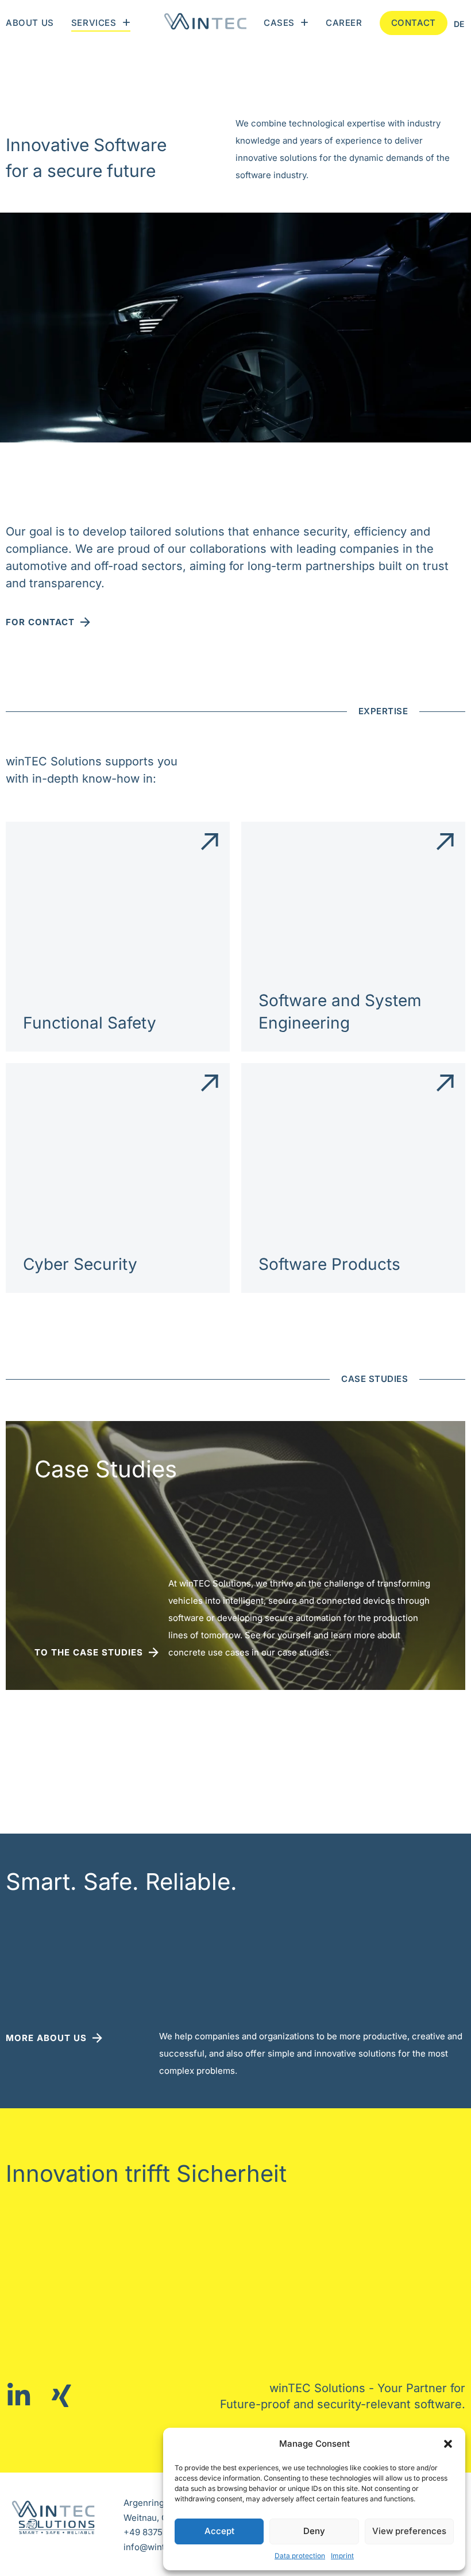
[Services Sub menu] (126, 23)
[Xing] (65, 2396)
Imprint (342, 2556)
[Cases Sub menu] (304, 23)
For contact (40, 622)
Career (344, 23)
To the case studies (89, 1652)
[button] (448, 2444)
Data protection (300, 2556)
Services (94, 23)
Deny (314, 2531)
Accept (219, 2531)
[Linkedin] (22, 2396)
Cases (279, 23)
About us (30, 23)
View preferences (409, 2531)
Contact (414, 23)
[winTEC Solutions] (205, 23)
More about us (46, 2038)
